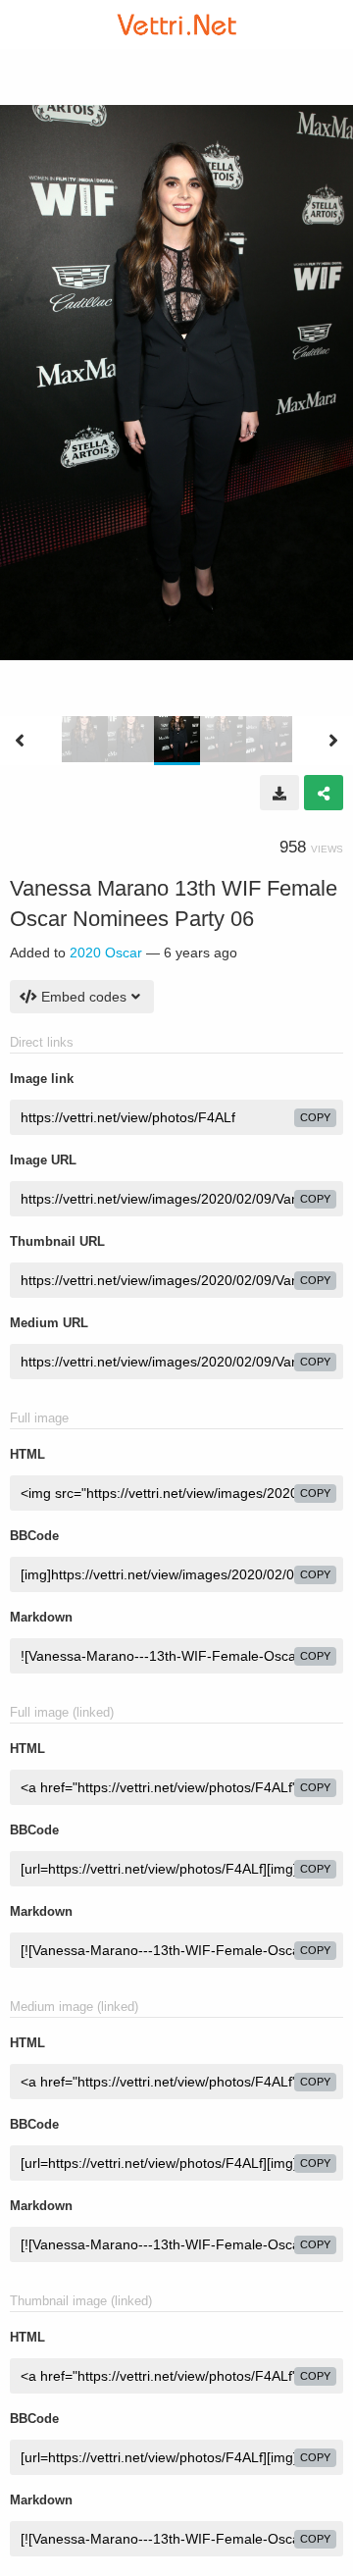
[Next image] (333, 741)
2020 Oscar (106, 953)
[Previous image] (20, 741)
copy (315, 1117)
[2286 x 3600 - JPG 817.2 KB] (279, 793)
